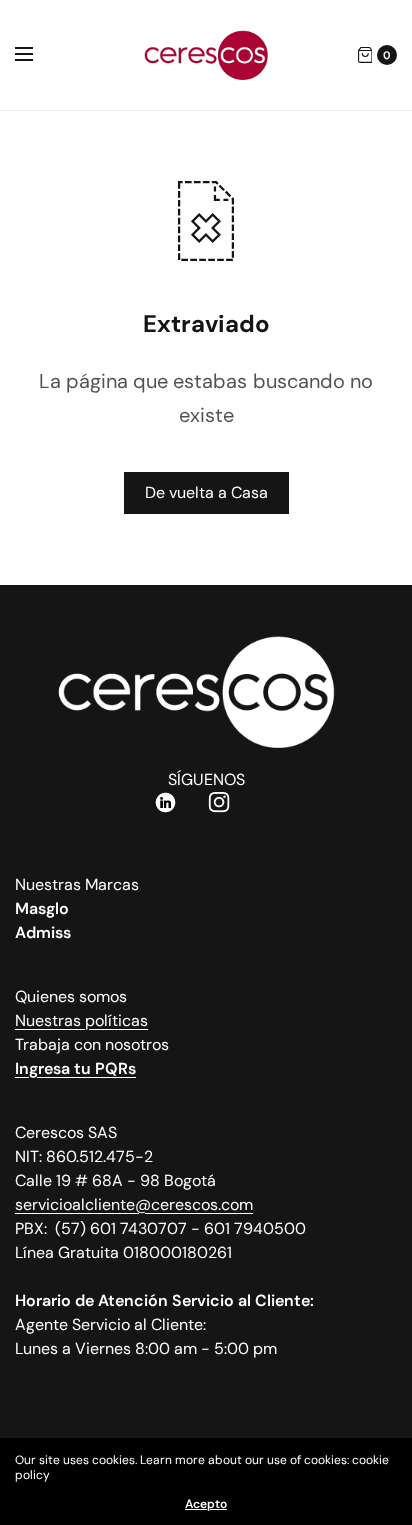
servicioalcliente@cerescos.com (134, 1204)
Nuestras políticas (81, 1020)
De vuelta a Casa (206, 492)
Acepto (206, 1504)
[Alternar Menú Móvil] (37, 55)
